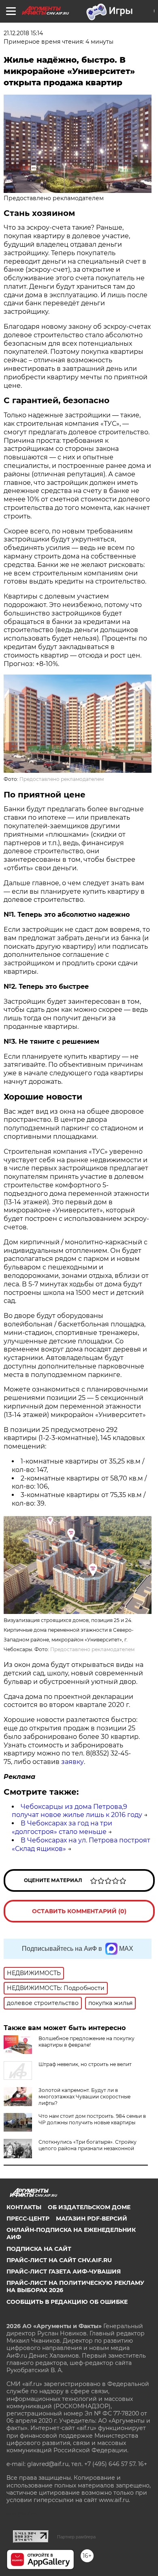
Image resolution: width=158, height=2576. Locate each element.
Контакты (24, 2207)
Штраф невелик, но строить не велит (85, 2064)
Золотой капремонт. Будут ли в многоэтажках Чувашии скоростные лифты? (84, 2097)
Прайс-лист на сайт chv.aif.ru (59, 2260)
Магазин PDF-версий (92, 2219)
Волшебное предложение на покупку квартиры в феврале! (86, 2042)
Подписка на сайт (39, 2249)
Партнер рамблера (76, 2537)
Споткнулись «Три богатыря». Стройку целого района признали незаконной (88, 2145)
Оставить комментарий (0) (79, 1911)
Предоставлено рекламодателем (62, 779)
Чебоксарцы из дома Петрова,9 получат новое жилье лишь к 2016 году (77, 1811)
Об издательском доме (89, 2207)
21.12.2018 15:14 (23, 33)
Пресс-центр (28, 2219)
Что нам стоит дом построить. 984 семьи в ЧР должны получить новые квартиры (92, 2119)
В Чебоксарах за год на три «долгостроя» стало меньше (62, 1827)
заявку (73, 1762)
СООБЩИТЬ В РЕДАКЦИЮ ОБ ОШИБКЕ (67, 2302)
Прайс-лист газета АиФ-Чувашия (64, 2271)
